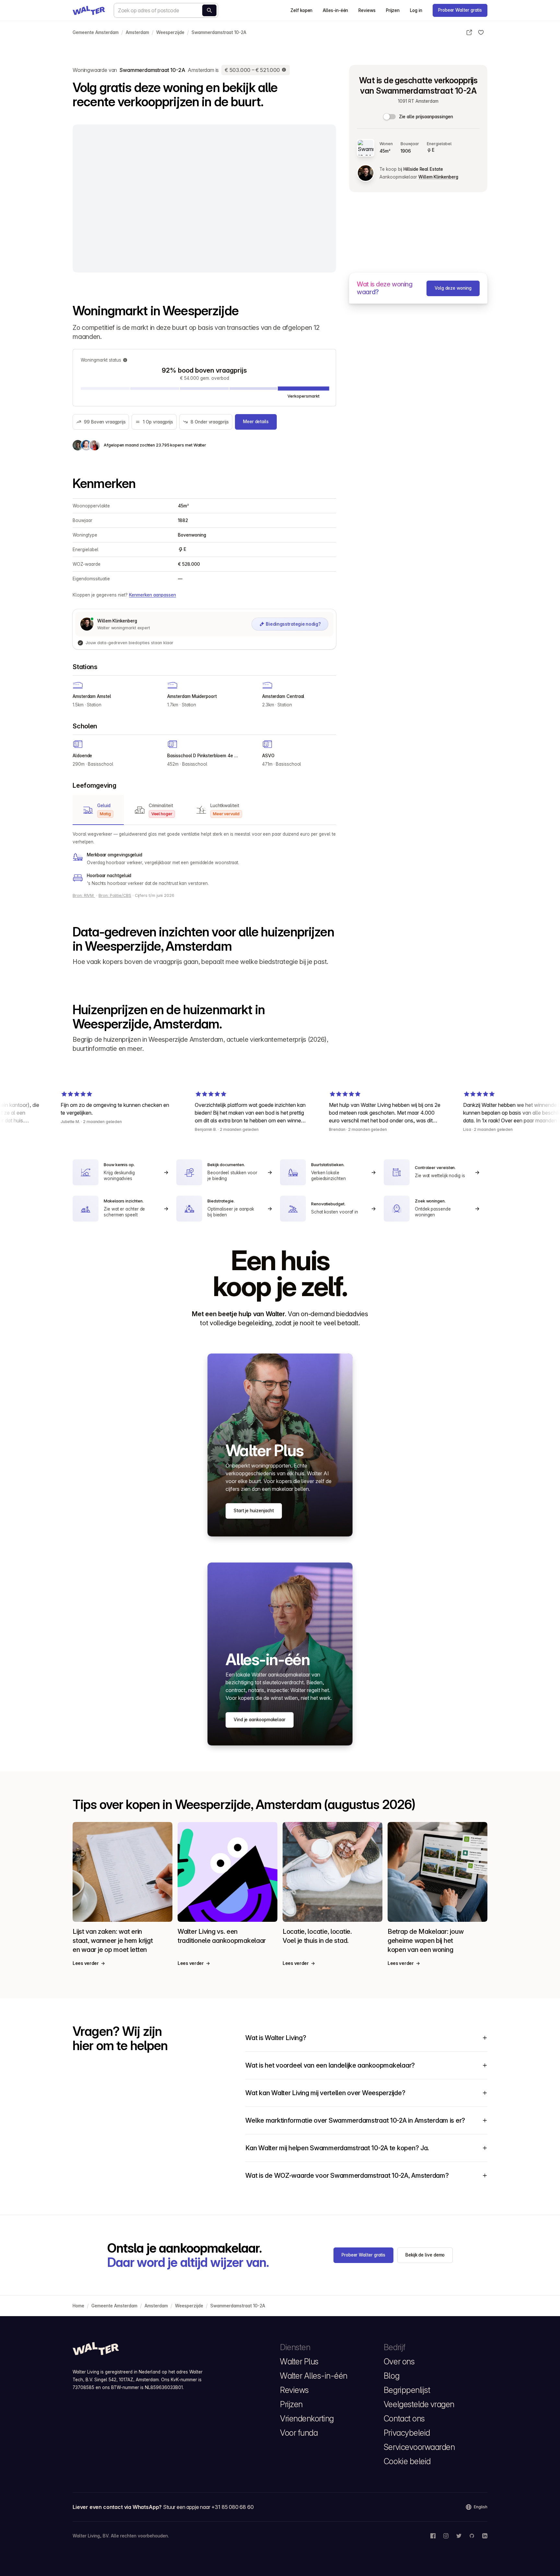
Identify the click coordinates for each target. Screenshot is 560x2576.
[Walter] (89, 10)
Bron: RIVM (84, 895)
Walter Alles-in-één (314, 2376)
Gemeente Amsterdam (96, 32)
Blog (391, 2376)
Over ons (399, 2361)
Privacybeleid (407, 2433)
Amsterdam (137, 32)
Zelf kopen (301, 10)
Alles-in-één (335, 10)
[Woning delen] (469, 32)
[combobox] (166, 10)
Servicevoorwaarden (419, 2447)
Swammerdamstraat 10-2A (219, 32)
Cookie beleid (407, 2461)
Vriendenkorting (307, 2419)
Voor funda (299, 2433)
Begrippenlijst (407, 2390)
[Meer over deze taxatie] (284, 70)
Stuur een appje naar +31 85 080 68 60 (208, 2507)
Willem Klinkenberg (438, 177)
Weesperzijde (170, 32)
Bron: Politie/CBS (115, 895)
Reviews (367, 10)
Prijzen (393, 10)
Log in (416, 10)
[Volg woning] (481, 32)
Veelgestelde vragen (419, 2404)
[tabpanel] (204, 859)
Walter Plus (299, 2361)
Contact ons (404, 2419)
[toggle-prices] (390, 117)
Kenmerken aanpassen (152, 595)
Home (78, 2306)
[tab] (98, 810)
